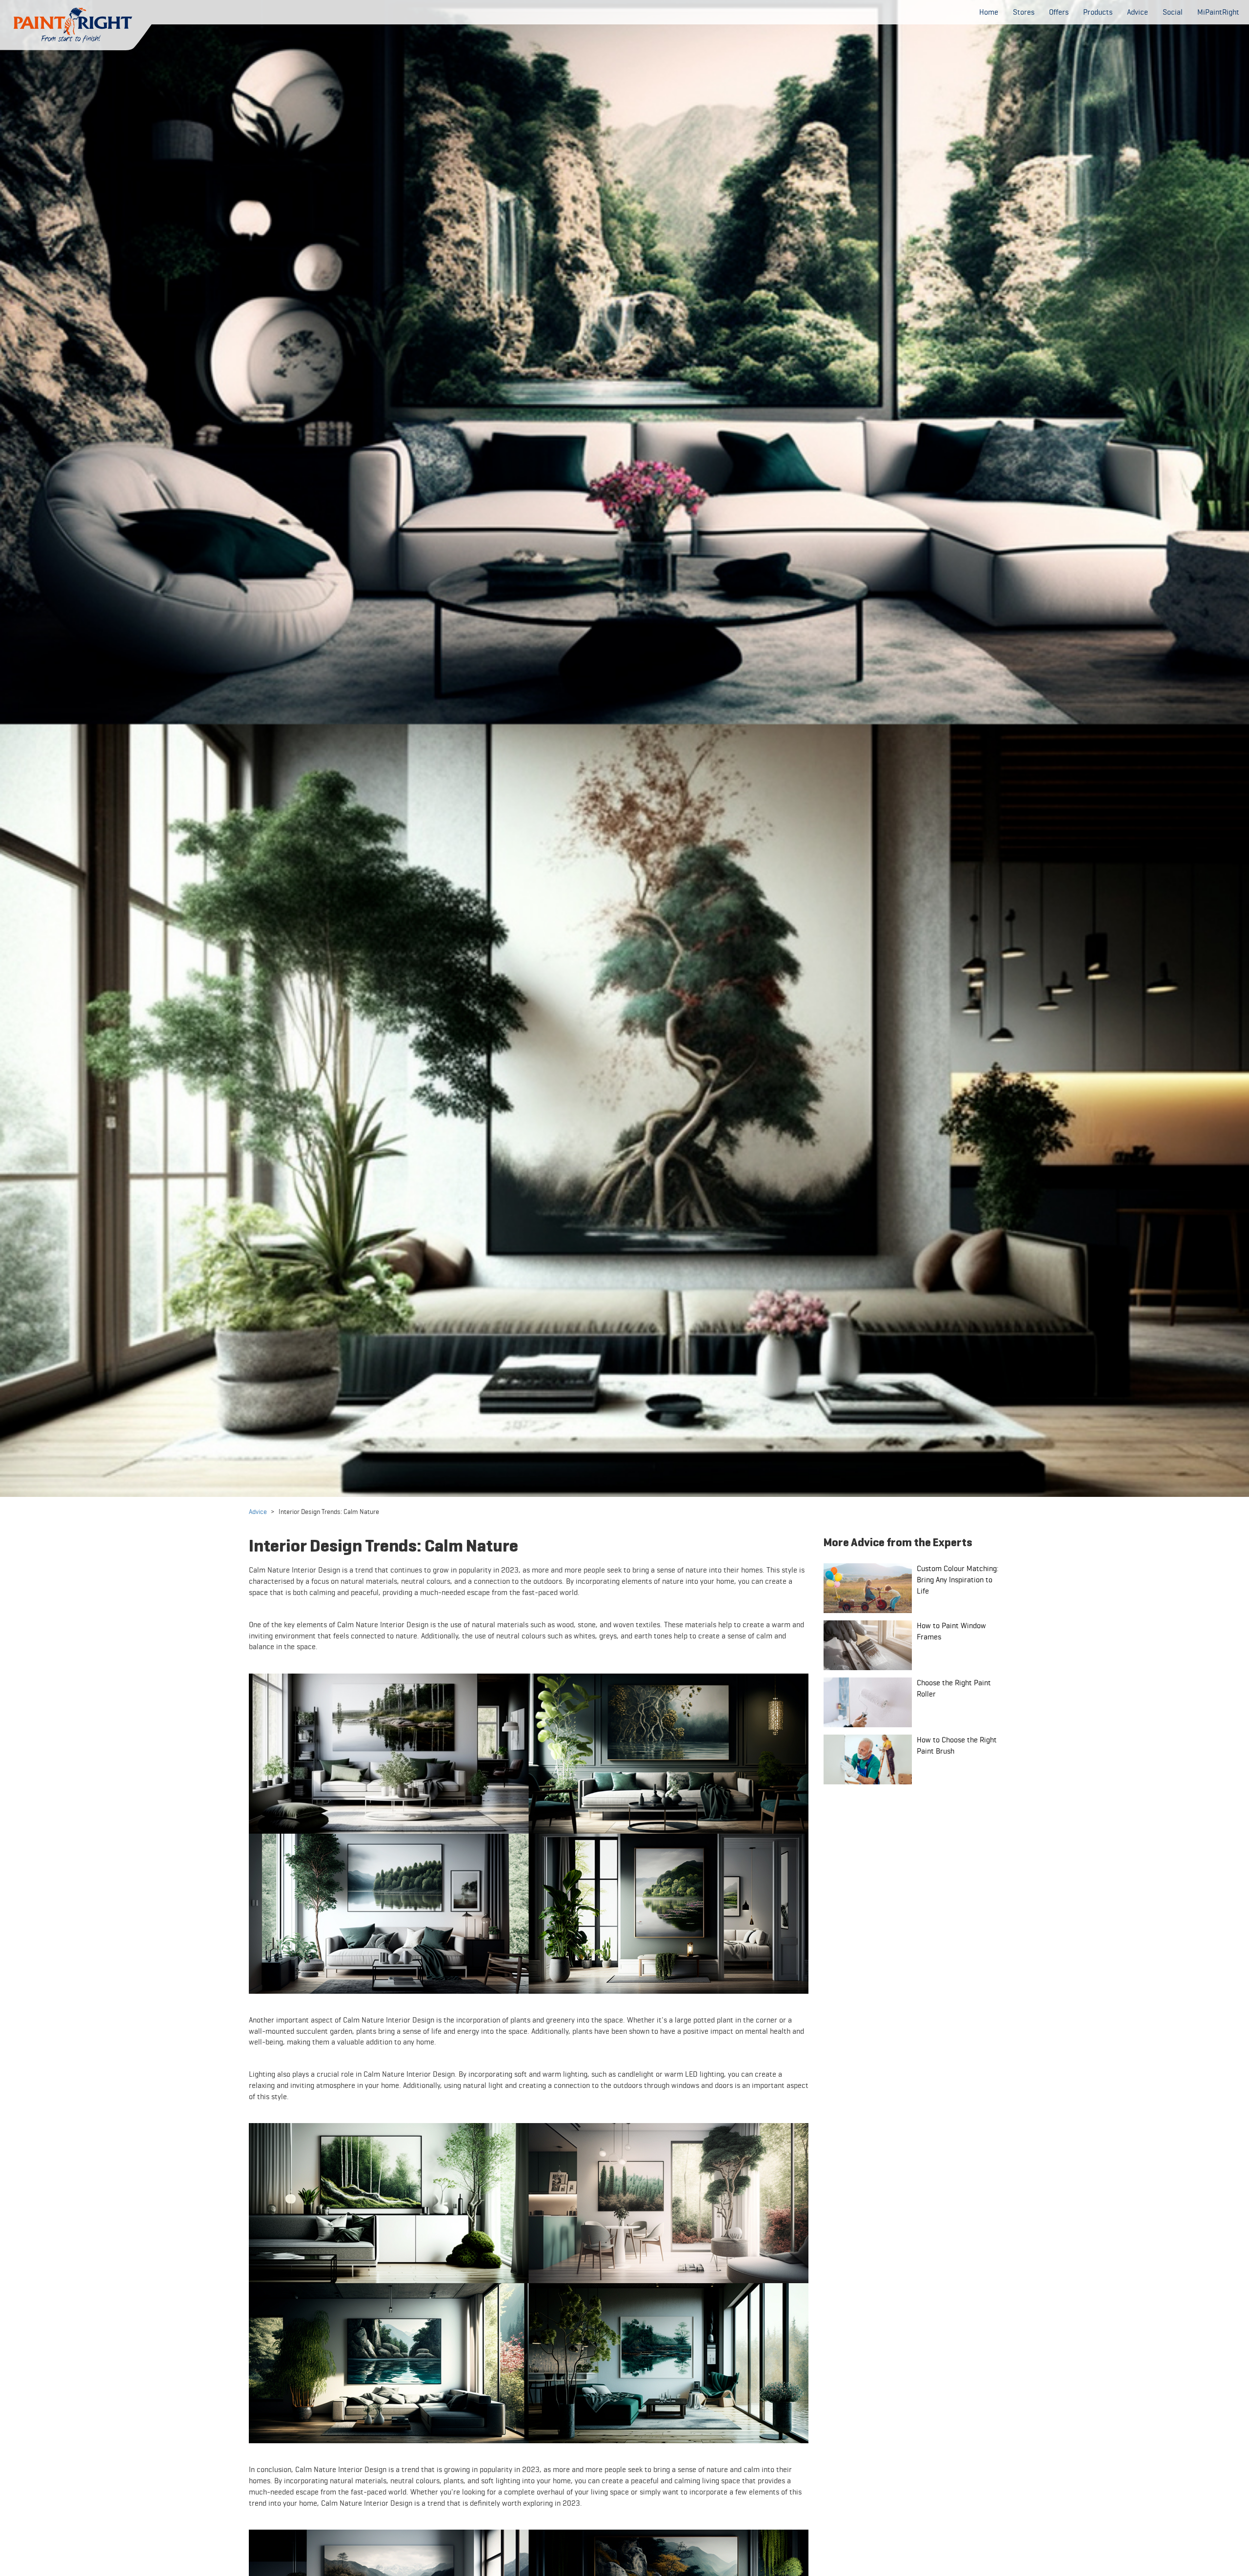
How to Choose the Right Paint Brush (957, 1745)
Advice (258, 1512)
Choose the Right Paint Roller (954, 1688)
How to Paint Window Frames (951, 1631)
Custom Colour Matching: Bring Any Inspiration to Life (958, 1580)
